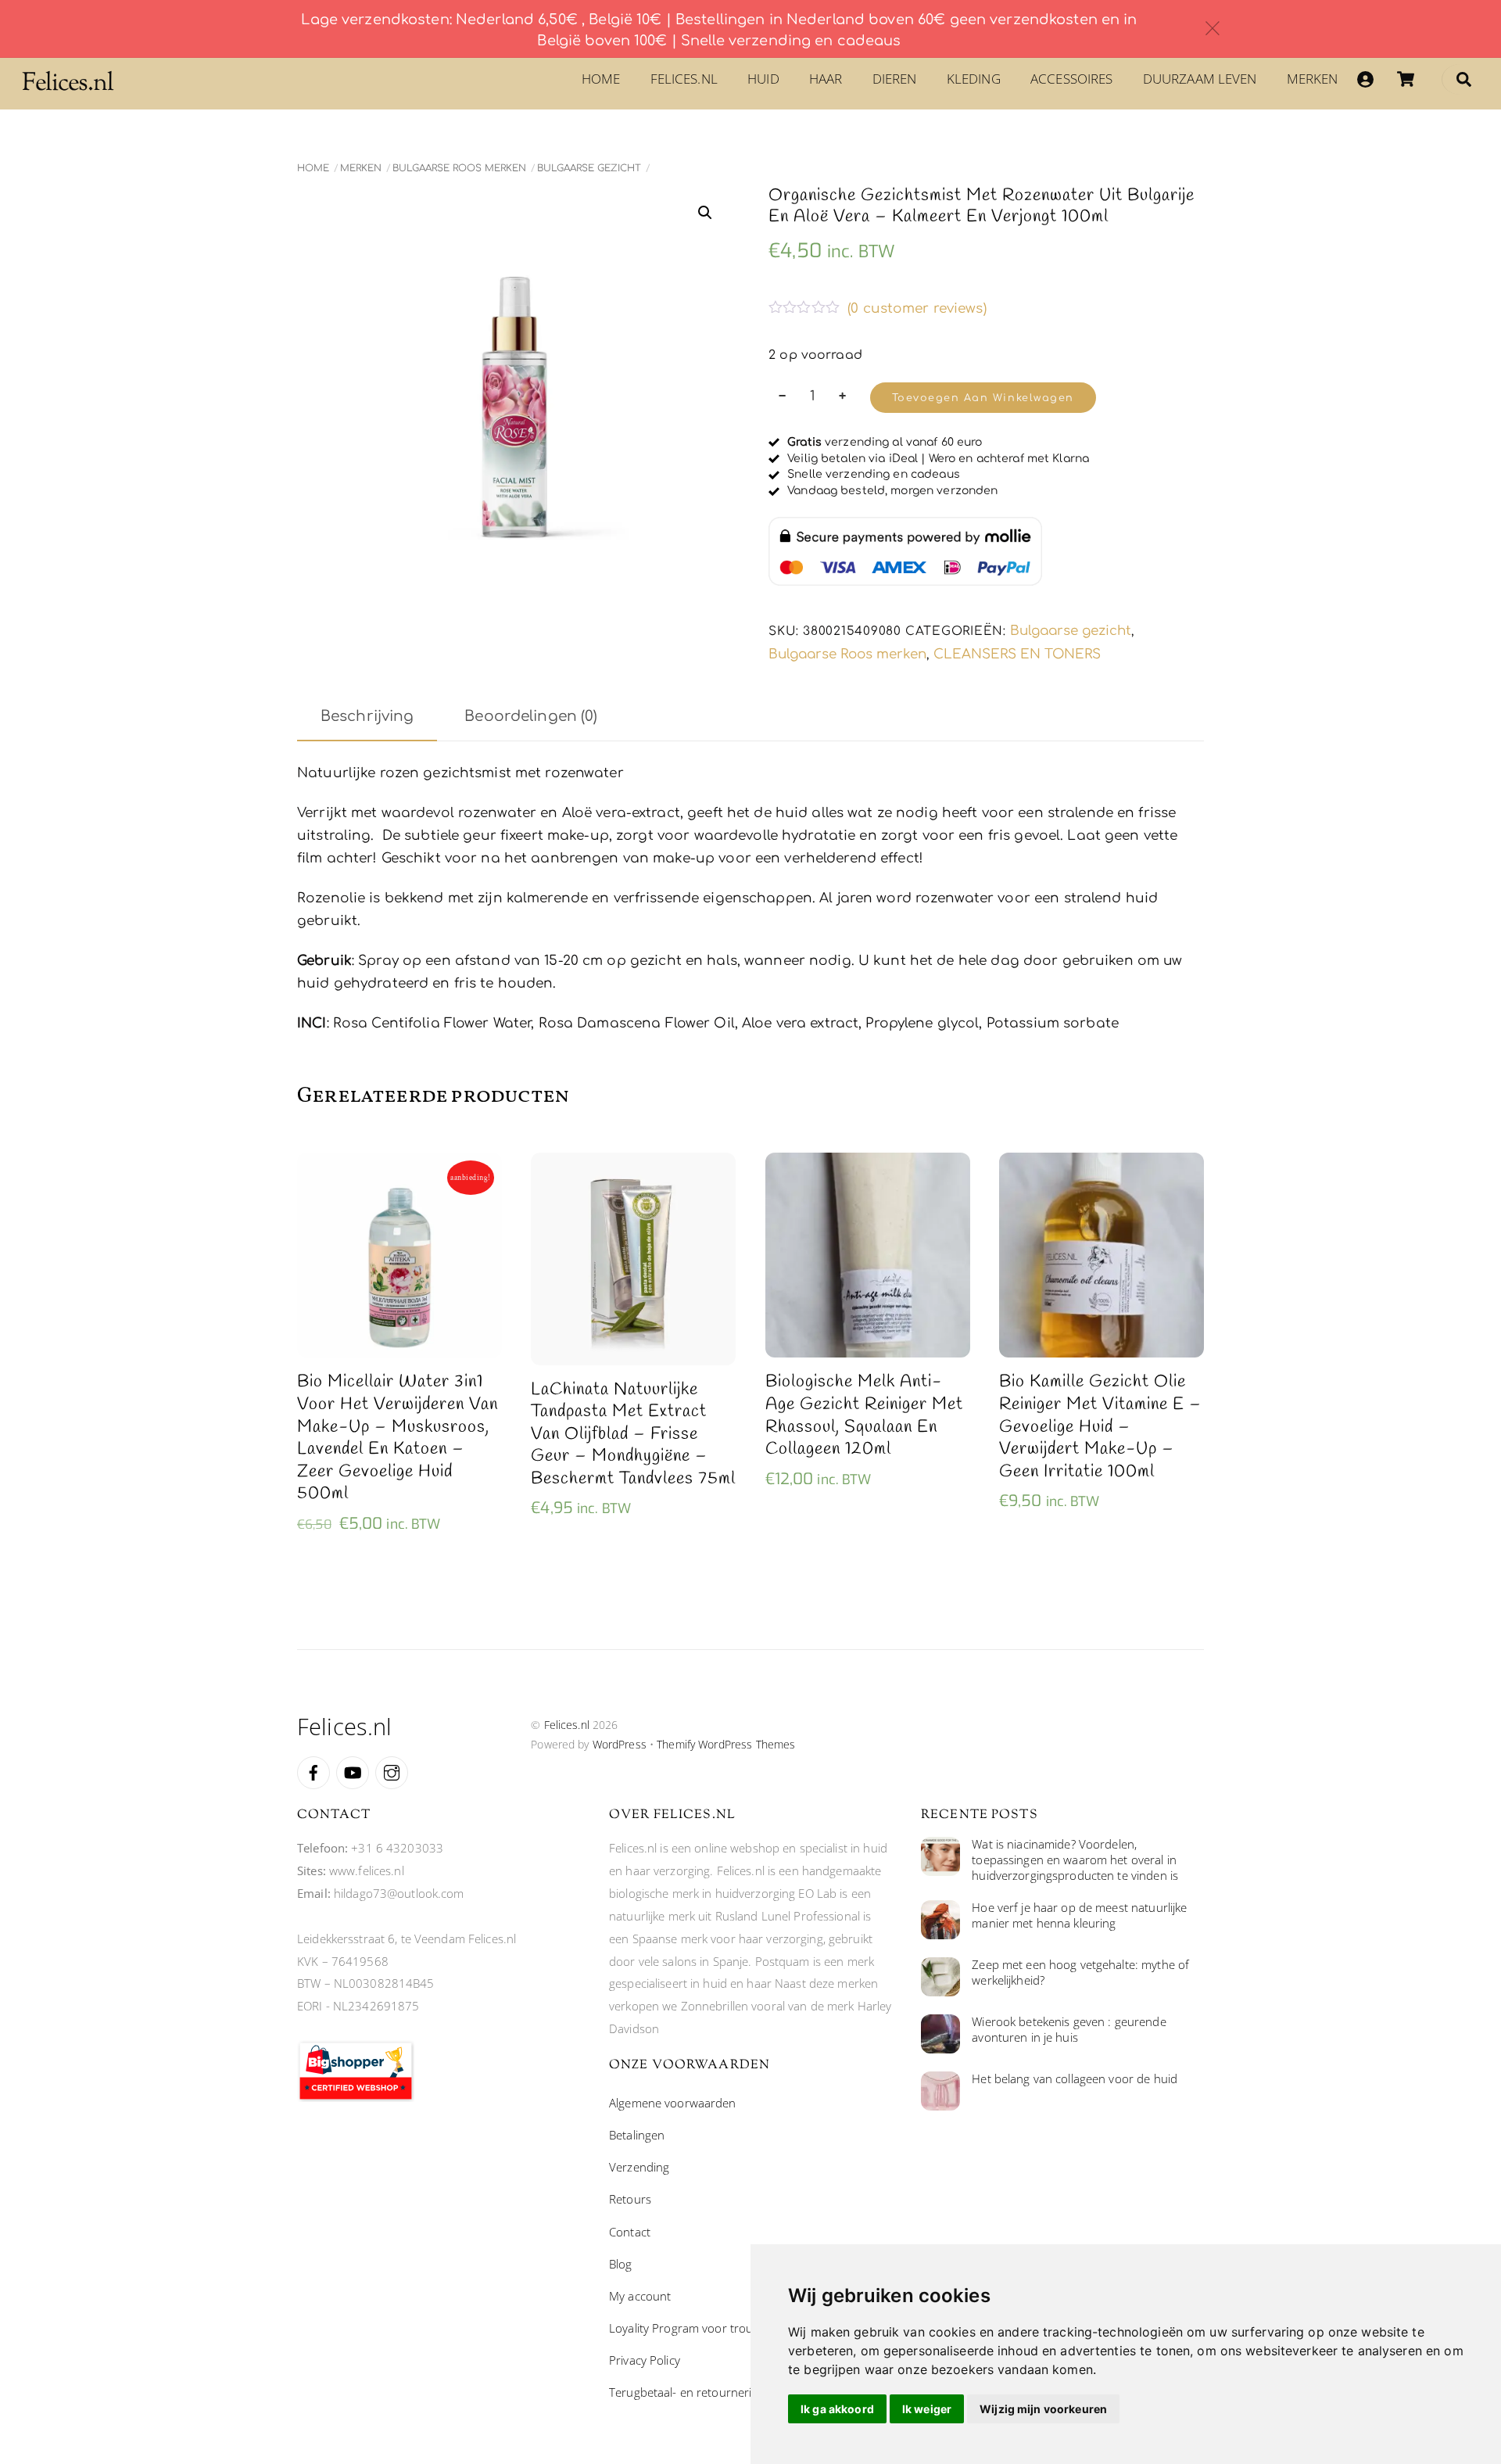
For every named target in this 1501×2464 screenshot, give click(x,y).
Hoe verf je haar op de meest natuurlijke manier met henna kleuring (1079, 1915)
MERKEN (1313, 79)
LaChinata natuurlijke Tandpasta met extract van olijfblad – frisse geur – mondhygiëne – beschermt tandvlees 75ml (633, 1435)
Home (601, 79)
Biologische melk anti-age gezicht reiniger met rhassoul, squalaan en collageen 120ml (864, 1415)
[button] (705, 213)
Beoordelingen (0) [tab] (531, 716)
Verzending (639, 2167)
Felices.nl (684, 79)
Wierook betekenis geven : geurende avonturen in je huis (1069, 2030)
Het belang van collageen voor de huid (1075, 2079)
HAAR (826, 79)
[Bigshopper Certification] (356, 2097)
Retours (630, 2199)
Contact (630, 2232)
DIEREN (895, 79)
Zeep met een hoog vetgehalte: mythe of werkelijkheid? (1080, 1973)
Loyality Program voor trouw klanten (706, 2328)
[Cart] (1406, 79)
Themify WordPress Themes (726, 1744)
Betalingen (637, 2135)
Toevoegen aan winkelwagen (983, 398)
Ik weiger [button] (927, 2409)
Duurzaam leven (1200, 79)
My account (640, 2296)
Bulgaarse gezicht (589, 168)
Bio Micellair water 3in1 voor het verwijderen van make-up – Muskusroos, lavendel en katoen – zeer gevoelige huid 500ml (398, 1438)
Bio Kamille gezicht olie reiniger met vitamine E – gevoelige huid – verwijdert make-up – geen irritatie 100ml (1100, 1427)
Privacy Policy (645, 2360)
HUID (763, 79)
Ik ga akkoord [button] (837, 2409)
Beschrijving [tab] (367, 716)
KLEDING (974, 79)
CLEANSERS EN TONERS (1017, 654)
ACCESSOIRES (1071, 79)
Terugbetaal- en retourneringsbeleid (706, 2392)
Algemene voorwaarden (673, 2103)
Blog (621, 2264)
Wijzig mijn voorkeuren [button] (1043, 2409)
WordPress (620, 1744)
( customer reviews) (917, 308)
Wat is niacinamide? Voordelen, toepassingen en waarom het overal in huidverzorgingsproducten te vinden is (1075, 1860)
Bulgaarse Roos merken (459, 168)
